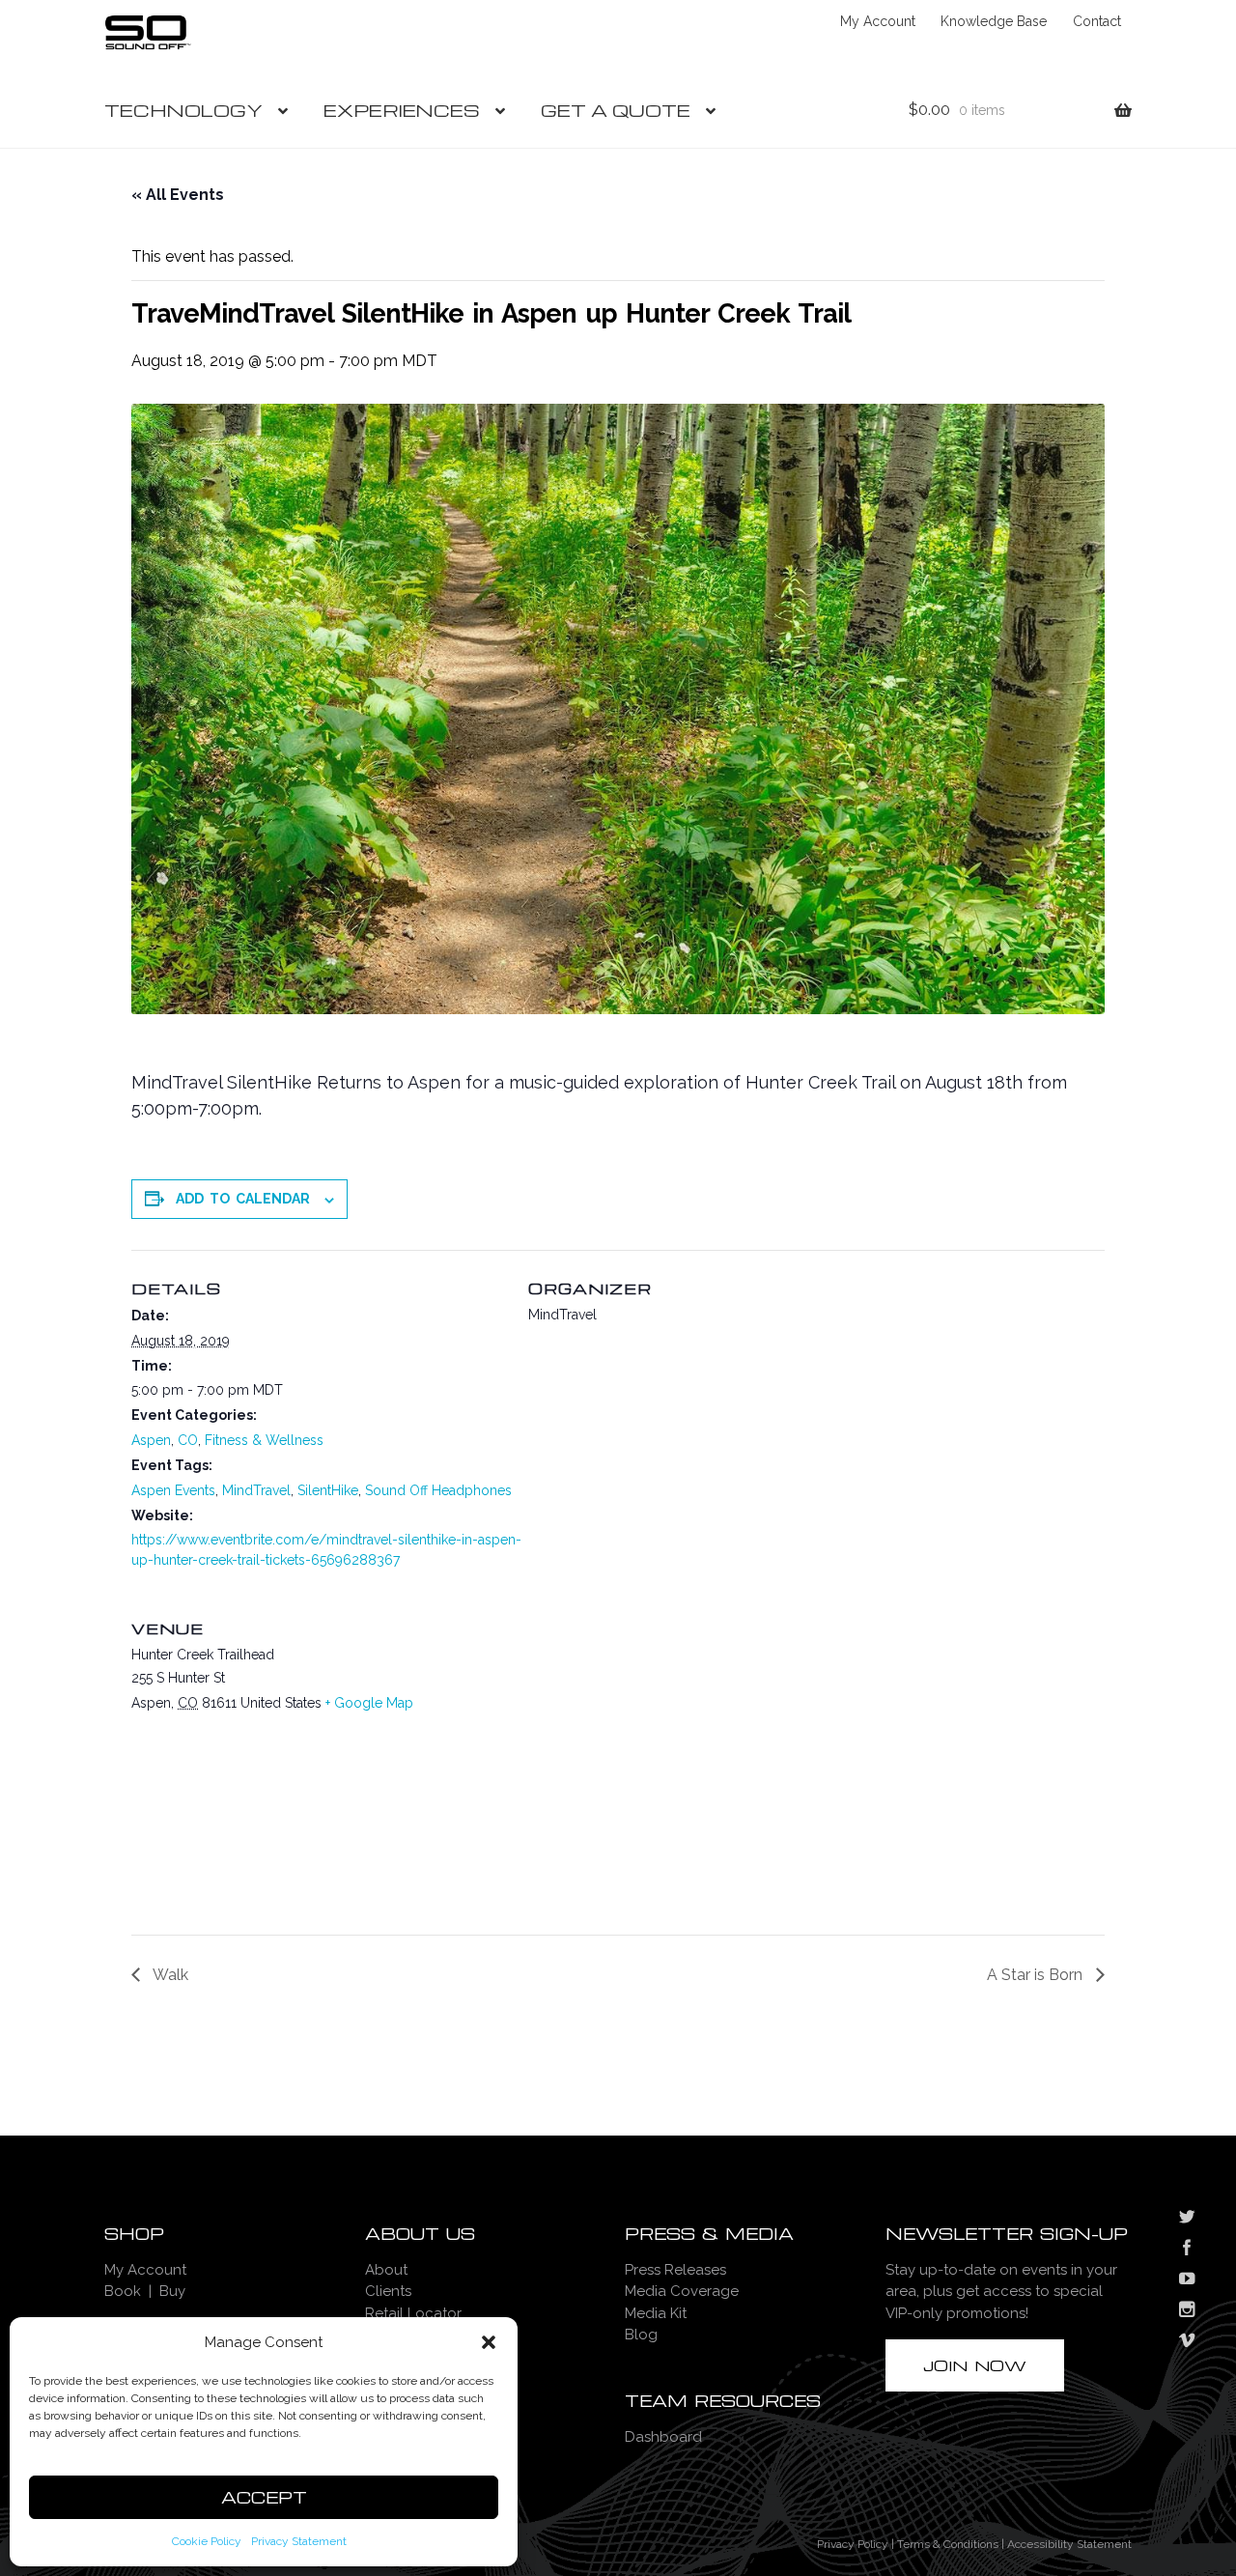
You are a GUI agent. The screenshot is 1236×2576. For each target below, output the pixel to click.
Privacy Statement (299, 2541)
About (386, 2270)
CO (188, 1440)
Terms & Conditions (948, 2544)
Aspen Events (173, 1490)
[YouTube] (1187, 2280)
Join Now (975, 2365)
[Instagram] (1187, 2311)
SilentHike (328, 1490)
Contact (1097, 21)
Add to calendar (243, 1199)
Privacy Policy (853, 2544)
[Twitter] (1187, 2219)
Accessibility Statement (1069, 2544)
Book (123, 2291)
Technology (183, 110)
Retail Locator (413, 2313)
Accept (264, 2497)
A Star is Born (1037, 1975)
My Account (878, 21)
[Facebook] (1187, 2250)
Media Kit (656, 2313)
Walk (169, 1975)
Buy (172, 2291)
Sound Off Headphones (438, 1490)
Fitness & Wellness (264, 1440)
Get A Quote (616, 110)
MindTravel (256, 1490)
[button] (489, 2342)
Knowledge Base (994, 21)
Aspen (151, 1440)
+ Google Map (369, 1703)
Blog (641, 2335)
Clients (388, 2291)
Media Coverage (682, 2291)
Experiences (402, 110)
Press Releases (675, 2270)
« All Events (178, 195)
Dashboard (663, 2437)
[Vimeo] (1187, 2342)
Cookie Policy (207, 2541)
